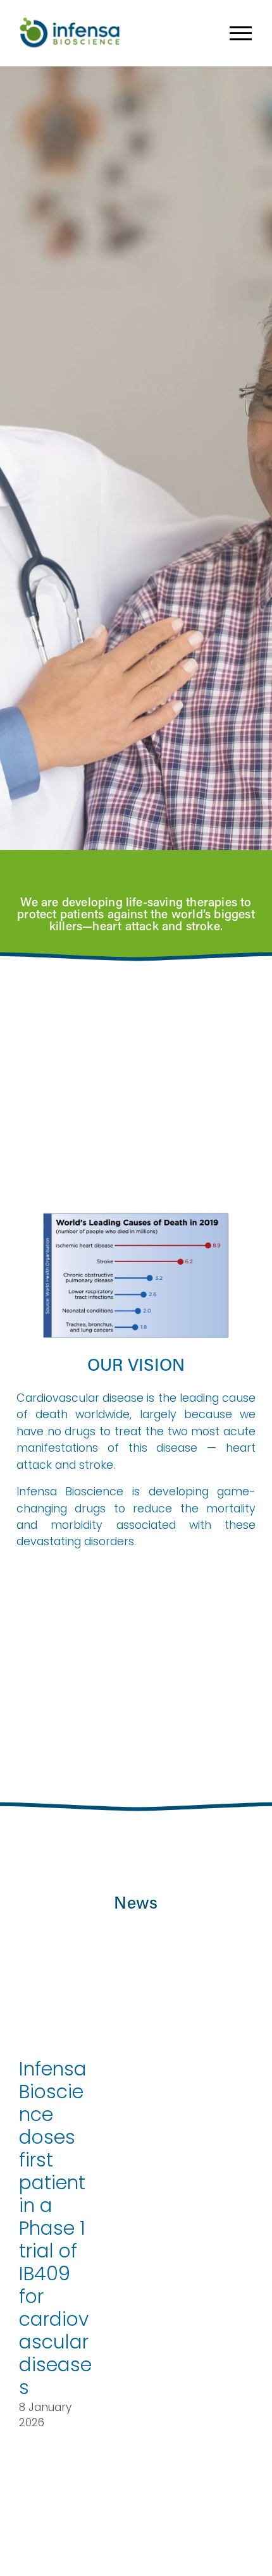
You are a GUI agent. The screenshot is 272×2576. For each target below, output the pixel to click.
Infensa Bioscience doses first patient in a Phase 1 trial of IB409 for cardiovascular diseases (55, 2228)
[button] (234, 1945)
